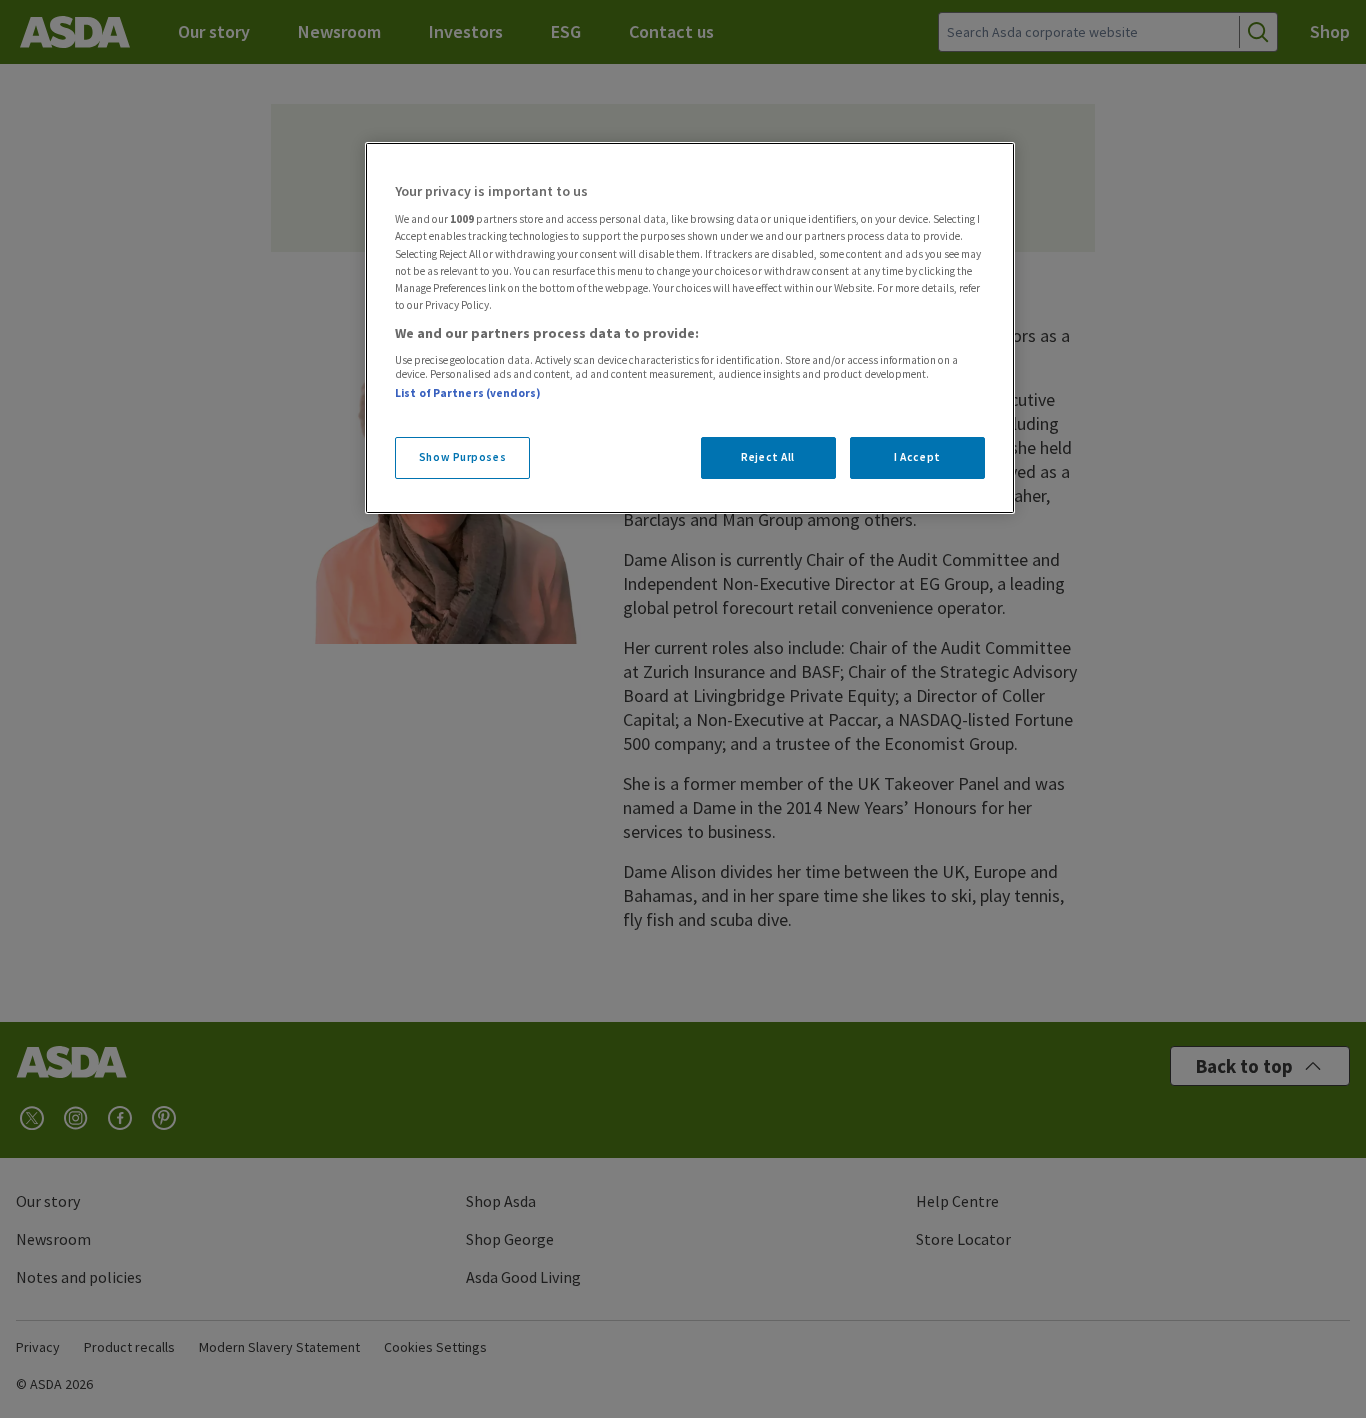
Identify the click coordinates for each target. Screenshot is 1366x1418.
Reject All (768, 457)
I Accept (917, 457)
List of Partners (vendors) (468, 393)
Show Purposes (462, 457)
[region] (690, 328)
